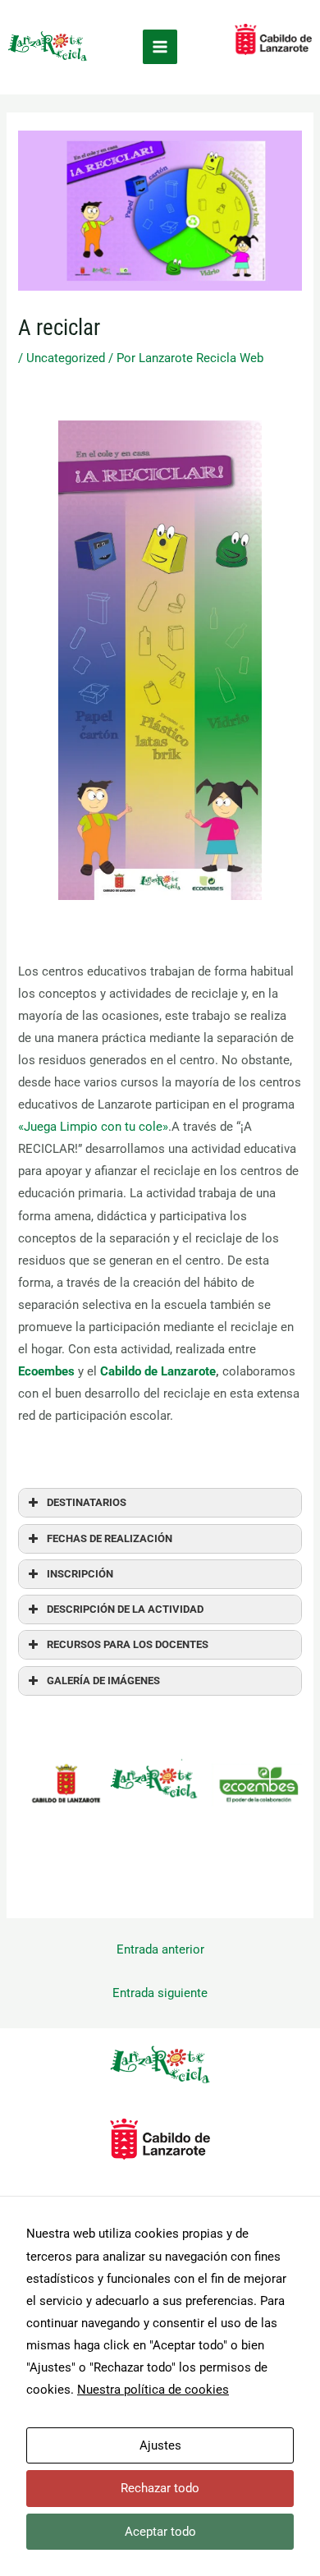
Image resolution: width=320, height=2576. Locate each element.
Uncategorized (66, 358)
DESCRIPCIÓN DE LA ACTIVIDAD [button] (125, 1609)
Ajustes (160, 2445)
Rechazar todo (160, 2488)
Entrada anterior (160, 1949)
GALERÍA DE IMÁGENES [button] (103, 1681)
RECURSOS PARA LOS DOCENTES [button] (128, 1644)
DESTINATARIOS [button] (87, 1502)
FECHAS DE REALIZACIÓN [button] (110, 1538)
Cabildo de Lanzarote (158, 1371)
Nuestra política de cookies (153, 2390)
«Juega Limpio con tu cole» (93, 1127)
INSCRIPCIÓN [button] (80, 1574)
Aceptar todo (160, 2532)
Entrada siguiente (160, 1993)
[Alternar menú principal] (160, 47)
